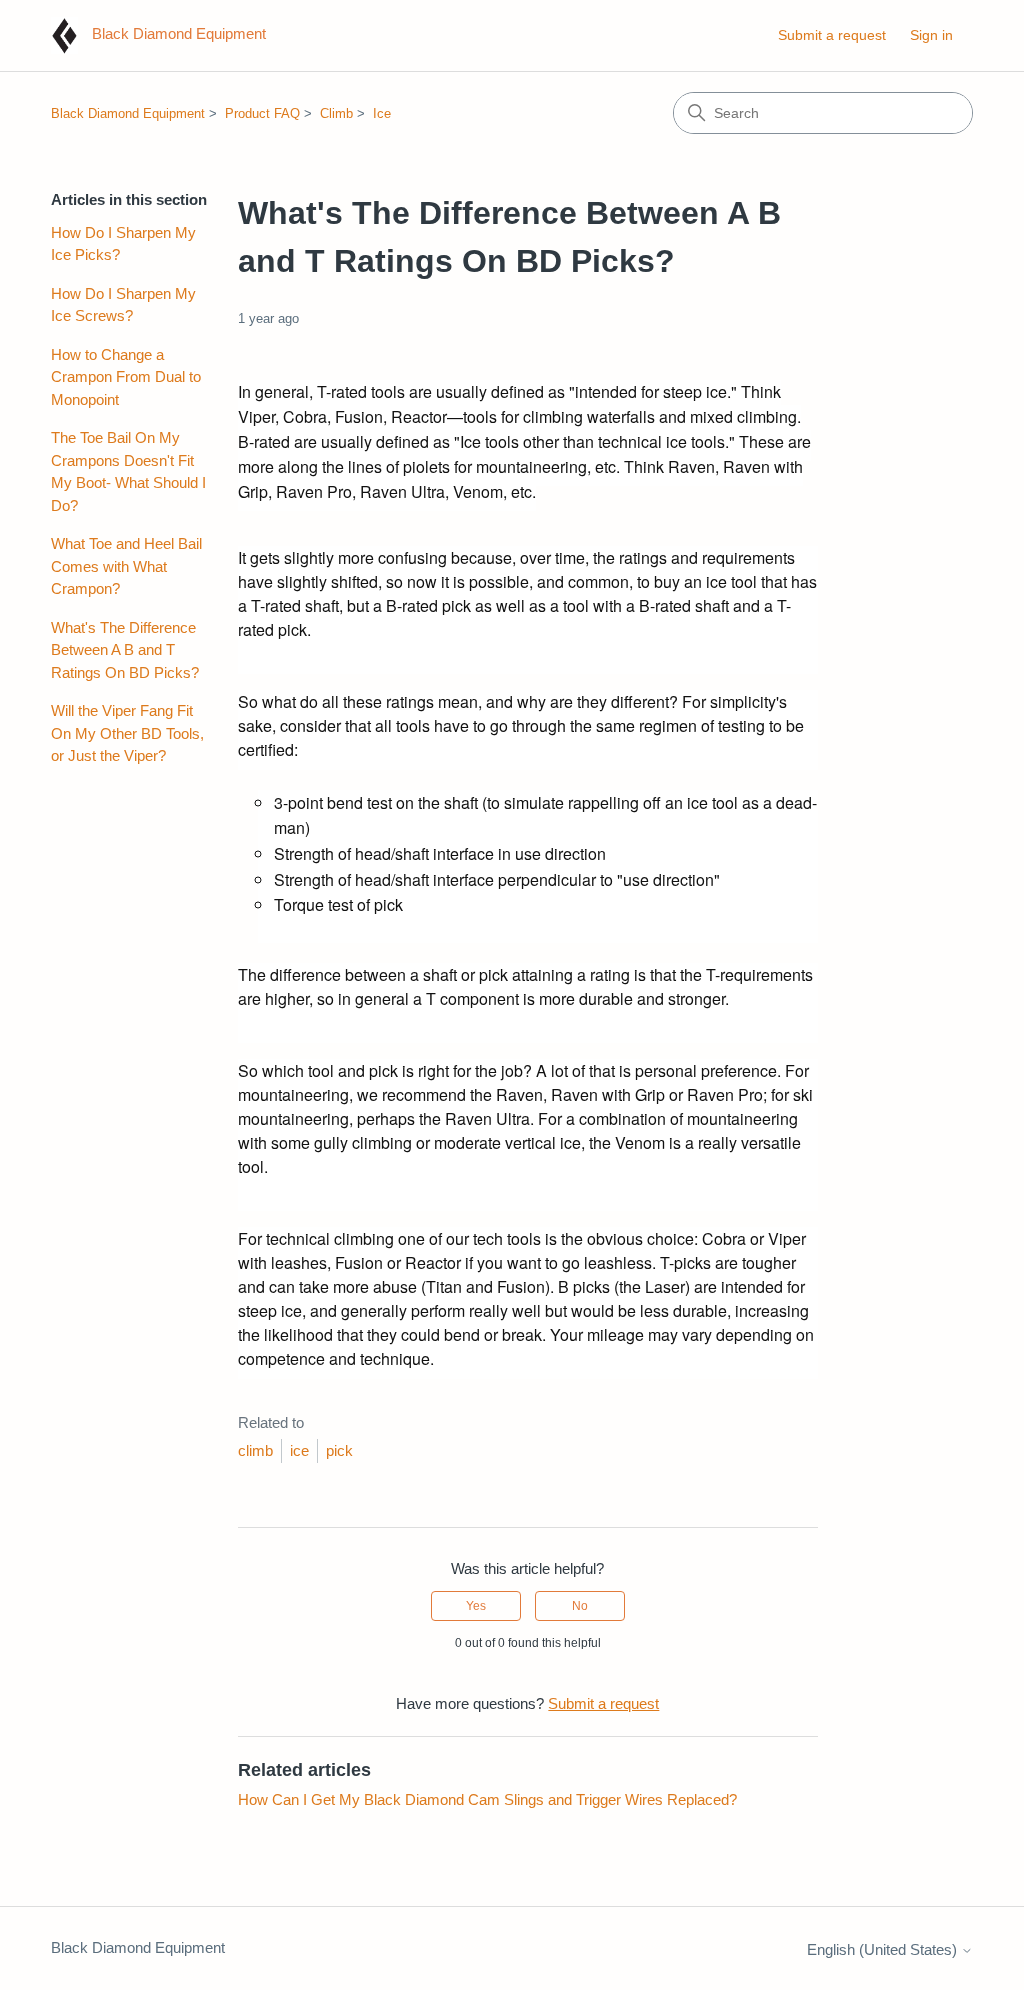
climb (255, 1450)
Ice (382, 113)
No (580, 1606)
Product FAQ (262, 113)
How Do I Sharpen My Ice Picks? (123, 244)
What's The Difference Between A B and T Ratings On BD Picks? (125, 650)
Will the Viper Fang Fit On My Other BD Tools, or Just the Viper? (127, 733)
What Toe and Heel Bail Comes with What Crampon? (126, 566)
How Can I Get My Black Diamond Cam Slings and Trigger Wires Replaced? (487, 1799)
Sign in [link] (931, 35)
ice (299, 1450)
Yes (476, 1606)
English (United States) (884, 1949)
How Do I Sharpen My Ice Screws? (123, 305)
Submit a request (832, 35)
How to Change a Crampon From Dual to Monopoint (126, 377)
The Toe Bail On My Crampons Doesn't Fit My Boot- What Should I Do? (128, 471)
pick (339, 1450)
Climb (336, 113)
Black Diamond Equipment (128, 113)
